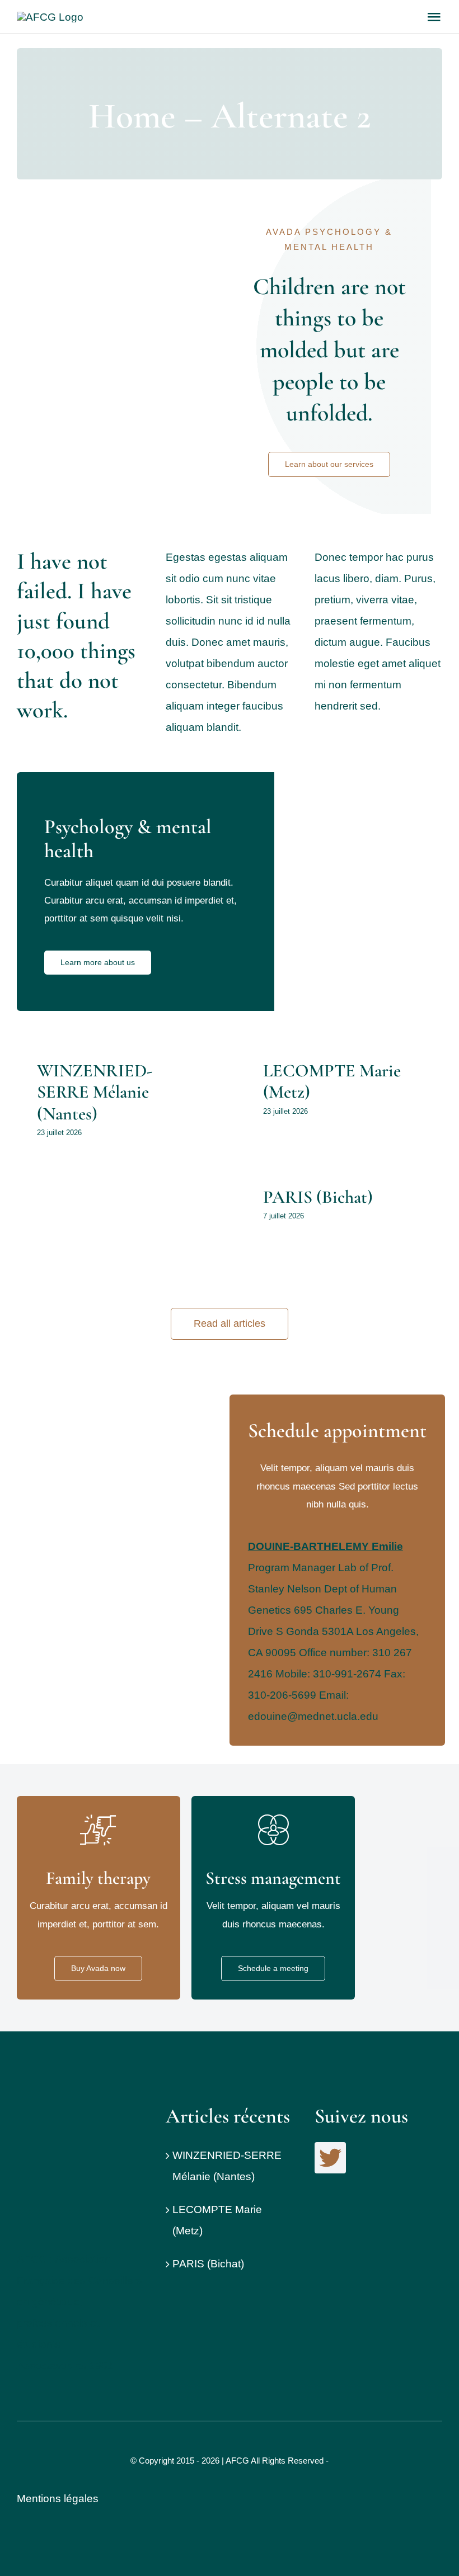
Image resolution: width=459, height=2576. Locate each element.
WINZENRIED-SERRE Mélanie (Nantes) (95, 1092)
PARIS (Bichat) (318, 1197)
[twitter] (330, 2158)
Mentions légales (58, 2499)
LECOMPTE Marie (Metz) (332, 1081)
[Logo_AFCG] (59, 2109)
